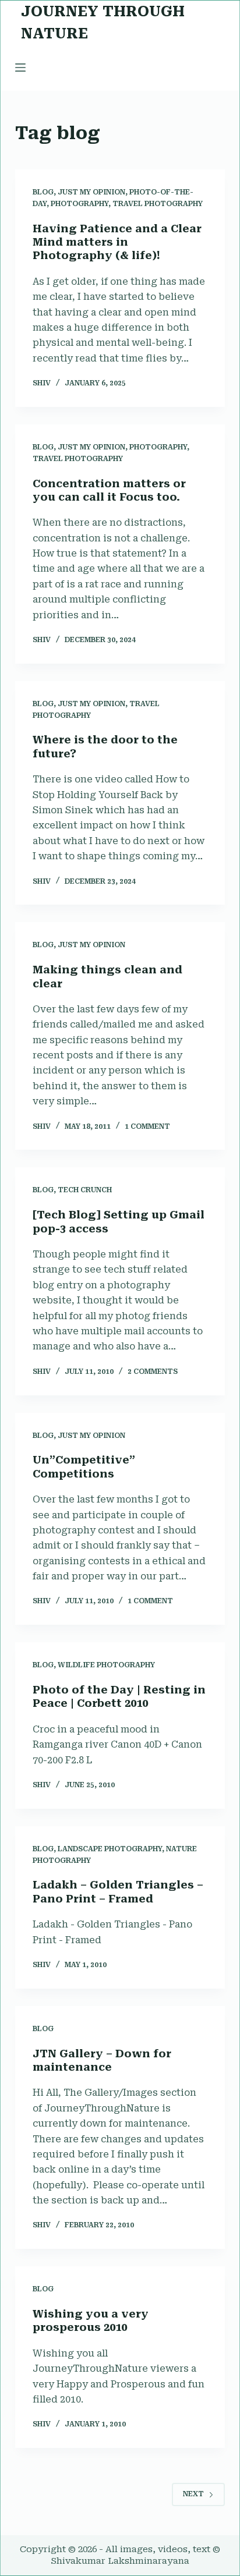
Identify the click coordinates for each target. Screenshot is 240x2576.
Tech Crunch (85, 1190)
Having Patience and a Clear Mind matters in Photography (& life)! (117, 242)
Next (193, 2494)
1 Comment (147, 1126)
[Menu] (20, 68)
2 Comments (153, 1372)
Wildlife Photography (106, 1665)
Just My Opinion (91, 192)
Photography (80, 204)
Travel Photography (158, 204)
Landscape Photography (110, 1849)
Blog (43, 192)
